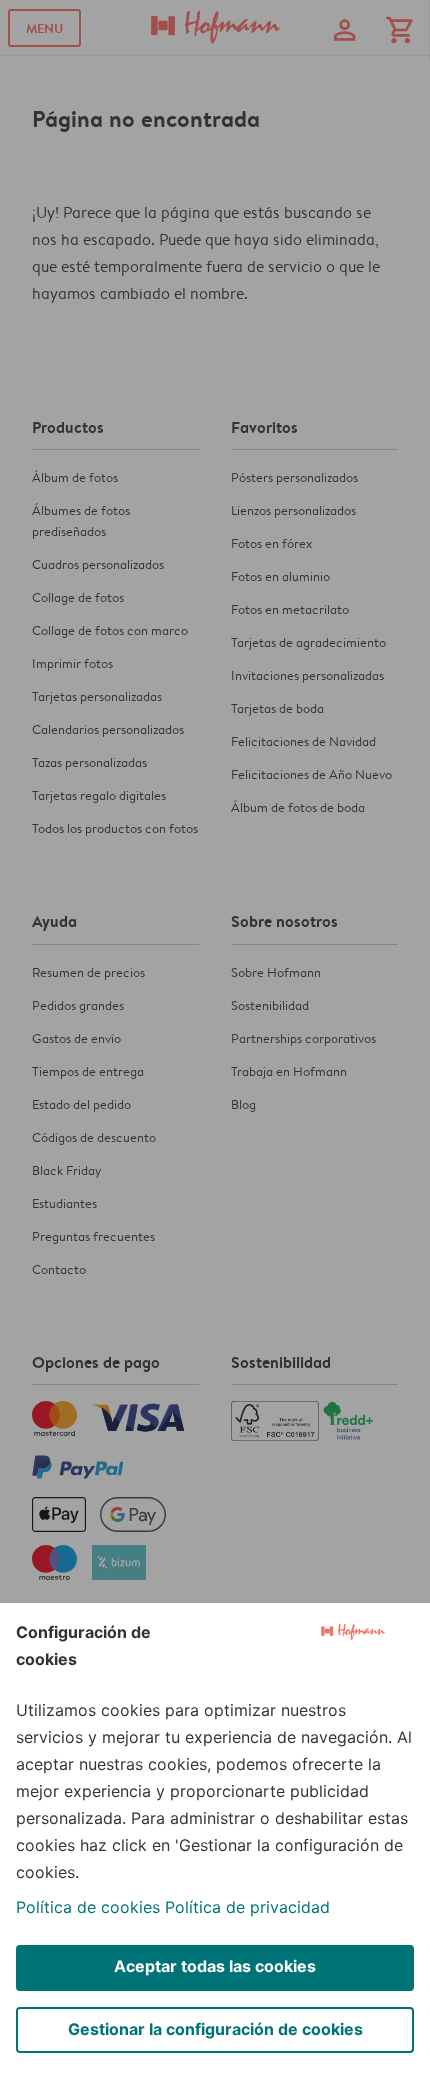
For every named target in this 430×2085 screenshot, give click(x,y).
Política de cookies (88, 1907)
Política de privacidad (247, 1907)
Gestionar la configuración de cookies (215, 2029)
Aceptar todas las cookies (215, 1966)
